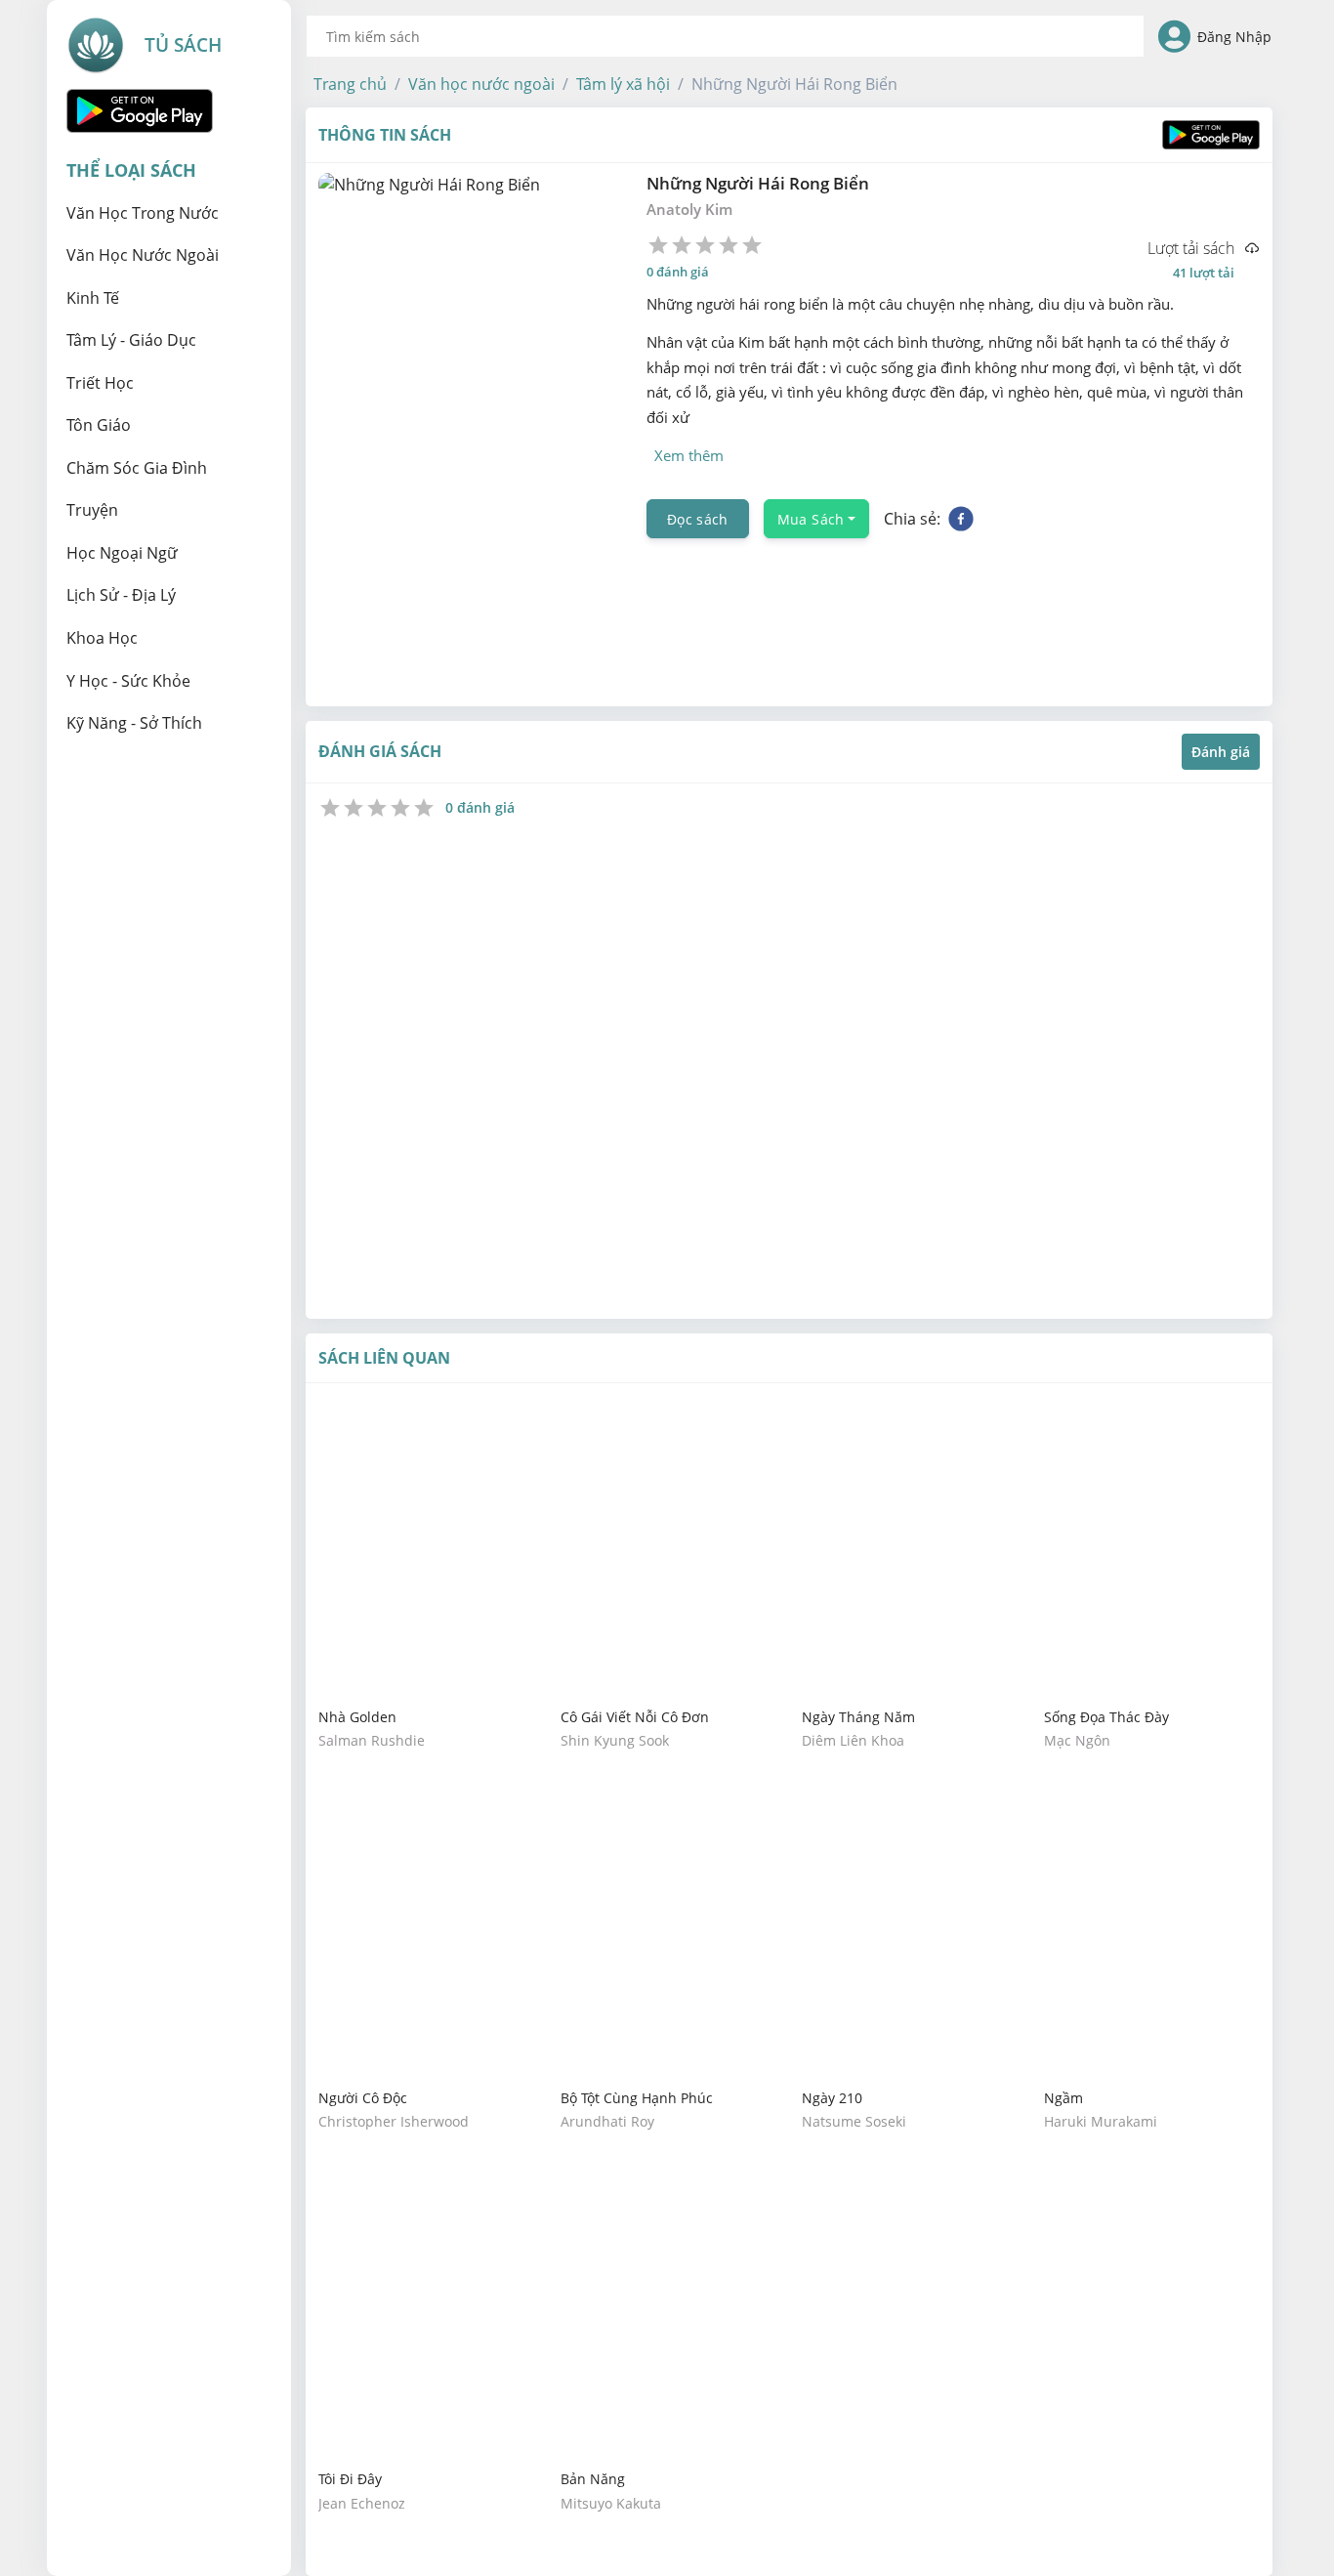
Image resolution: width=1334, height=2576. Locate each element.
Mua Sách (811, 518)
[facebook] (961, 519)
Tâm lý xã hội (623, 84)
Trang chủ (350, 84)
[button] (350, 84)
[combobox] (725, 36)
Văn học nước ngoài (481, 84)
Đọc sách (698, 518)
